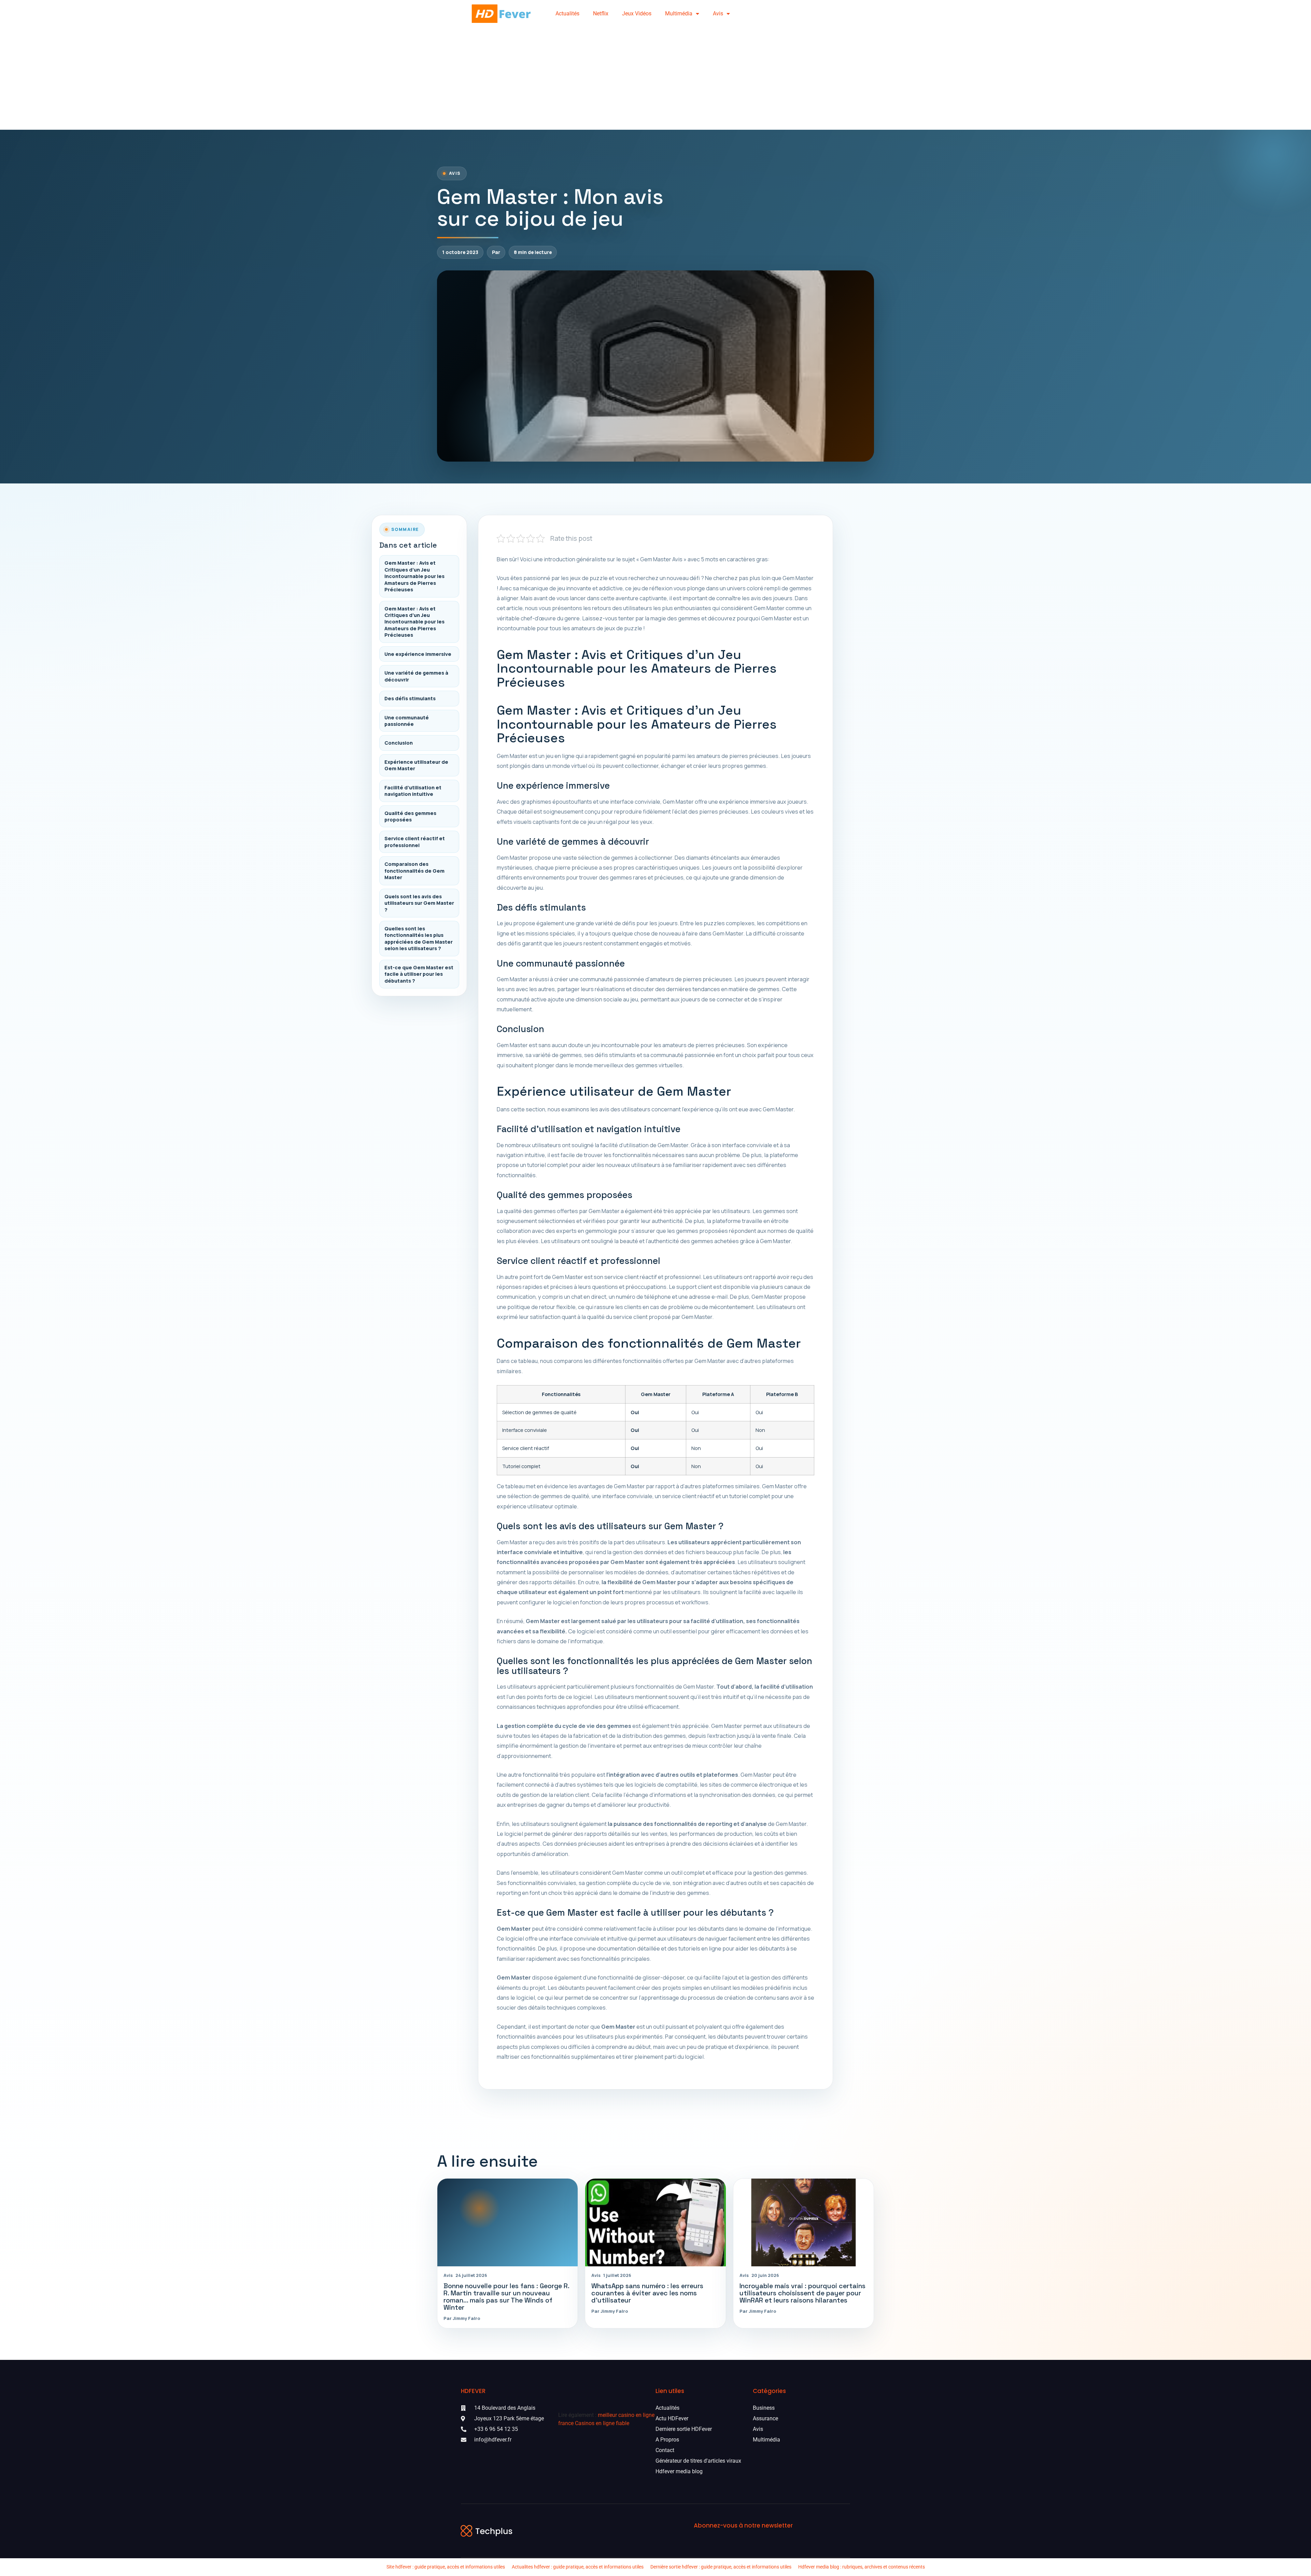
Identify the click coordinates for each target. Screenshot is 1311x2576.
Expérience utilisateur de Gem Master (416, 765)
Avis (718, 13)
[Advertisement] (655, 79)
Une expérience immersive (418, 654)
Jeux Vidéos (637, 13)
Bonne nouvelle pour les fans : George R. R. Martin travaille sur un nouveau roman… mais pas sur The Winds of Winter (506, 2297)
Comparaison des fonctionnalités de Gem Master (414, 871)
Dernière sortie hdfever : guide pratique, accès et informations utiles (721, 2567)
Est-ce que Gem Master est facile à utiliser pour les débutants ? (419, 974)
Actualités (567, 13)
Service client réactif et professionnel (415, 842)
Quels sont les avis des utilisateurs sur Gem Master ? (419, 903)
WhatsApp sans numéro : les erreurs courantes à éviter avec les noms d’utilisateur (647, 2293)
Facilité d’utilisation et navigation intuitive (413, 791)
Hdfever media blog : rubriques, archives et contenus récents (862, 2567)
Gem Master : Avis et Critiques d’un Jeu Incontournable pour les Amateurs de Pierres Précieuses (414, 576)
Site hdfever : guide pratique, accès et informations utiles (446, 2567)
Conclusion (399, 743)
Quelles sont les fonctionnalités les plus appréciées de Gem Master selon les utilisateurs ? (419, 938)
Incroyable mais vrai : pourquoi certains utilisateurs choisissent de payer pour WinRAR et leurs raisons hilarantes (802, 2293)
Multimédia (679, 13)
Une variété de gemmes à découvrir (416, 676)
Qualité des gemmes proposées (410, 816)
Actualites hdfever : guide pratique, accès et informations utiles (578, 2567)
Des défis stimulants (410, 698)
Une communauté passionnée (407, 721)
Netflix (601, 13)
